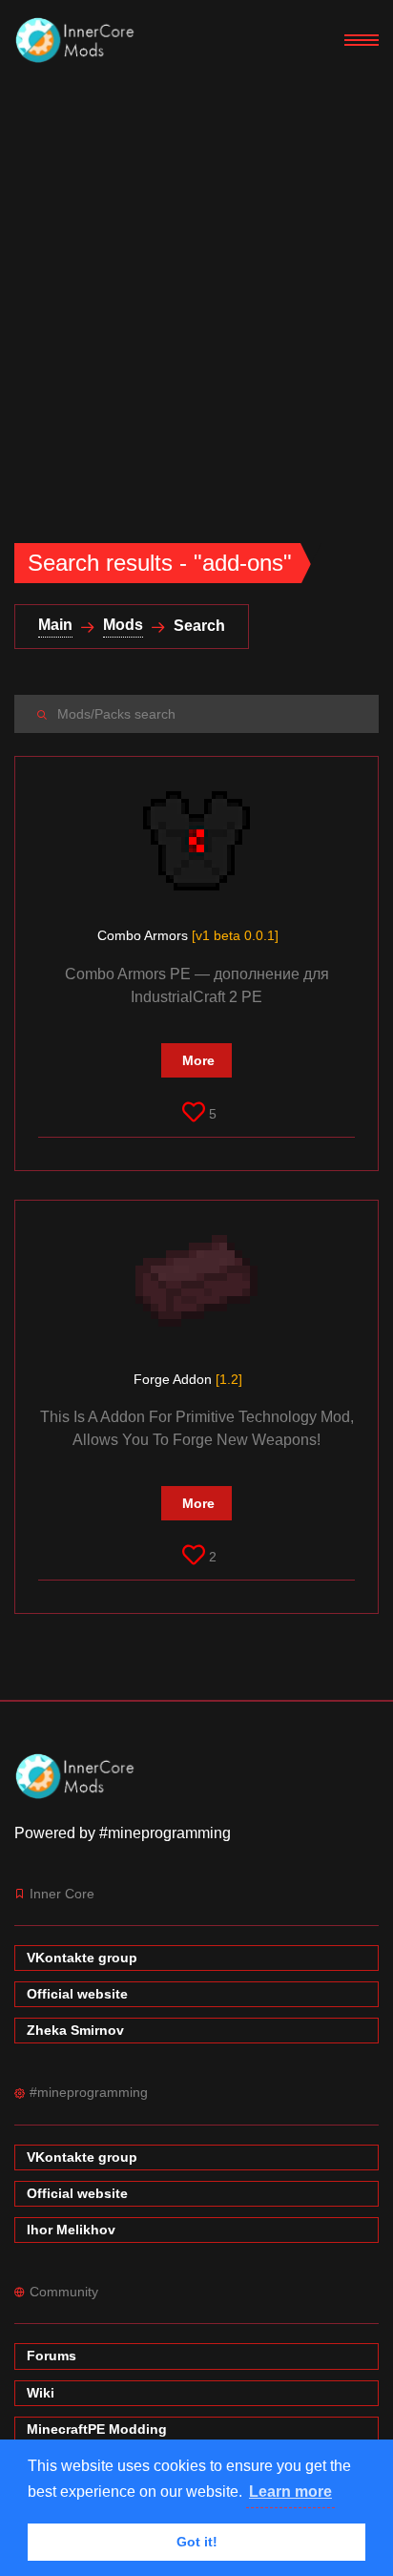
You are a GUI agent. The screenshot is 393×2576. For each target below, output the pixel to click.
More (198, 1060)
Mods (123, 625)
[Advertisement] (196, 286)
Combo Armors (188, 935)
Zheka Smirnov (75, 2030)
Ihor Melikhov (71, 2230)
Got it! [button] (197, 2542)
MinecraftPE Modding (97, 2429)
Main (55, 625)
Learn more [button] (290, 2492)
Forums (52, 2356)
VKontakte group (82, 1958)
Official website (77, 1994)
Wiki (41, 2393)
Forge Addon (188, 1379)
